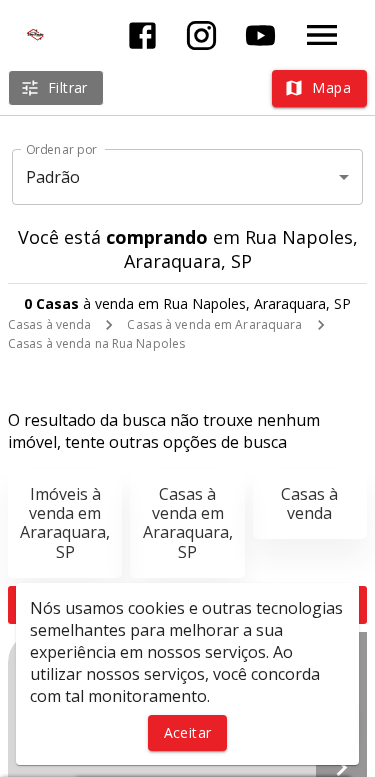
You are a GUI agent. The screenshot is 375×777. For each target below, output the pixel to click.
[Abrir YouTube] (260, 35)
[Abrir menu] (322, 35)
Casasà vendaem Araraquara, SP (188, 523)
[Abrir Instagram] (201, 35)
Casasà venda (309, 503)
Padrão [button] (53, 177)
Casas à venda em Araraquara (214, 324)
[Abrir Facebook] (142, 35)
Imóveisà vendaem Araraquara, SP (65, 523)
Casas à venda (49, 324)
